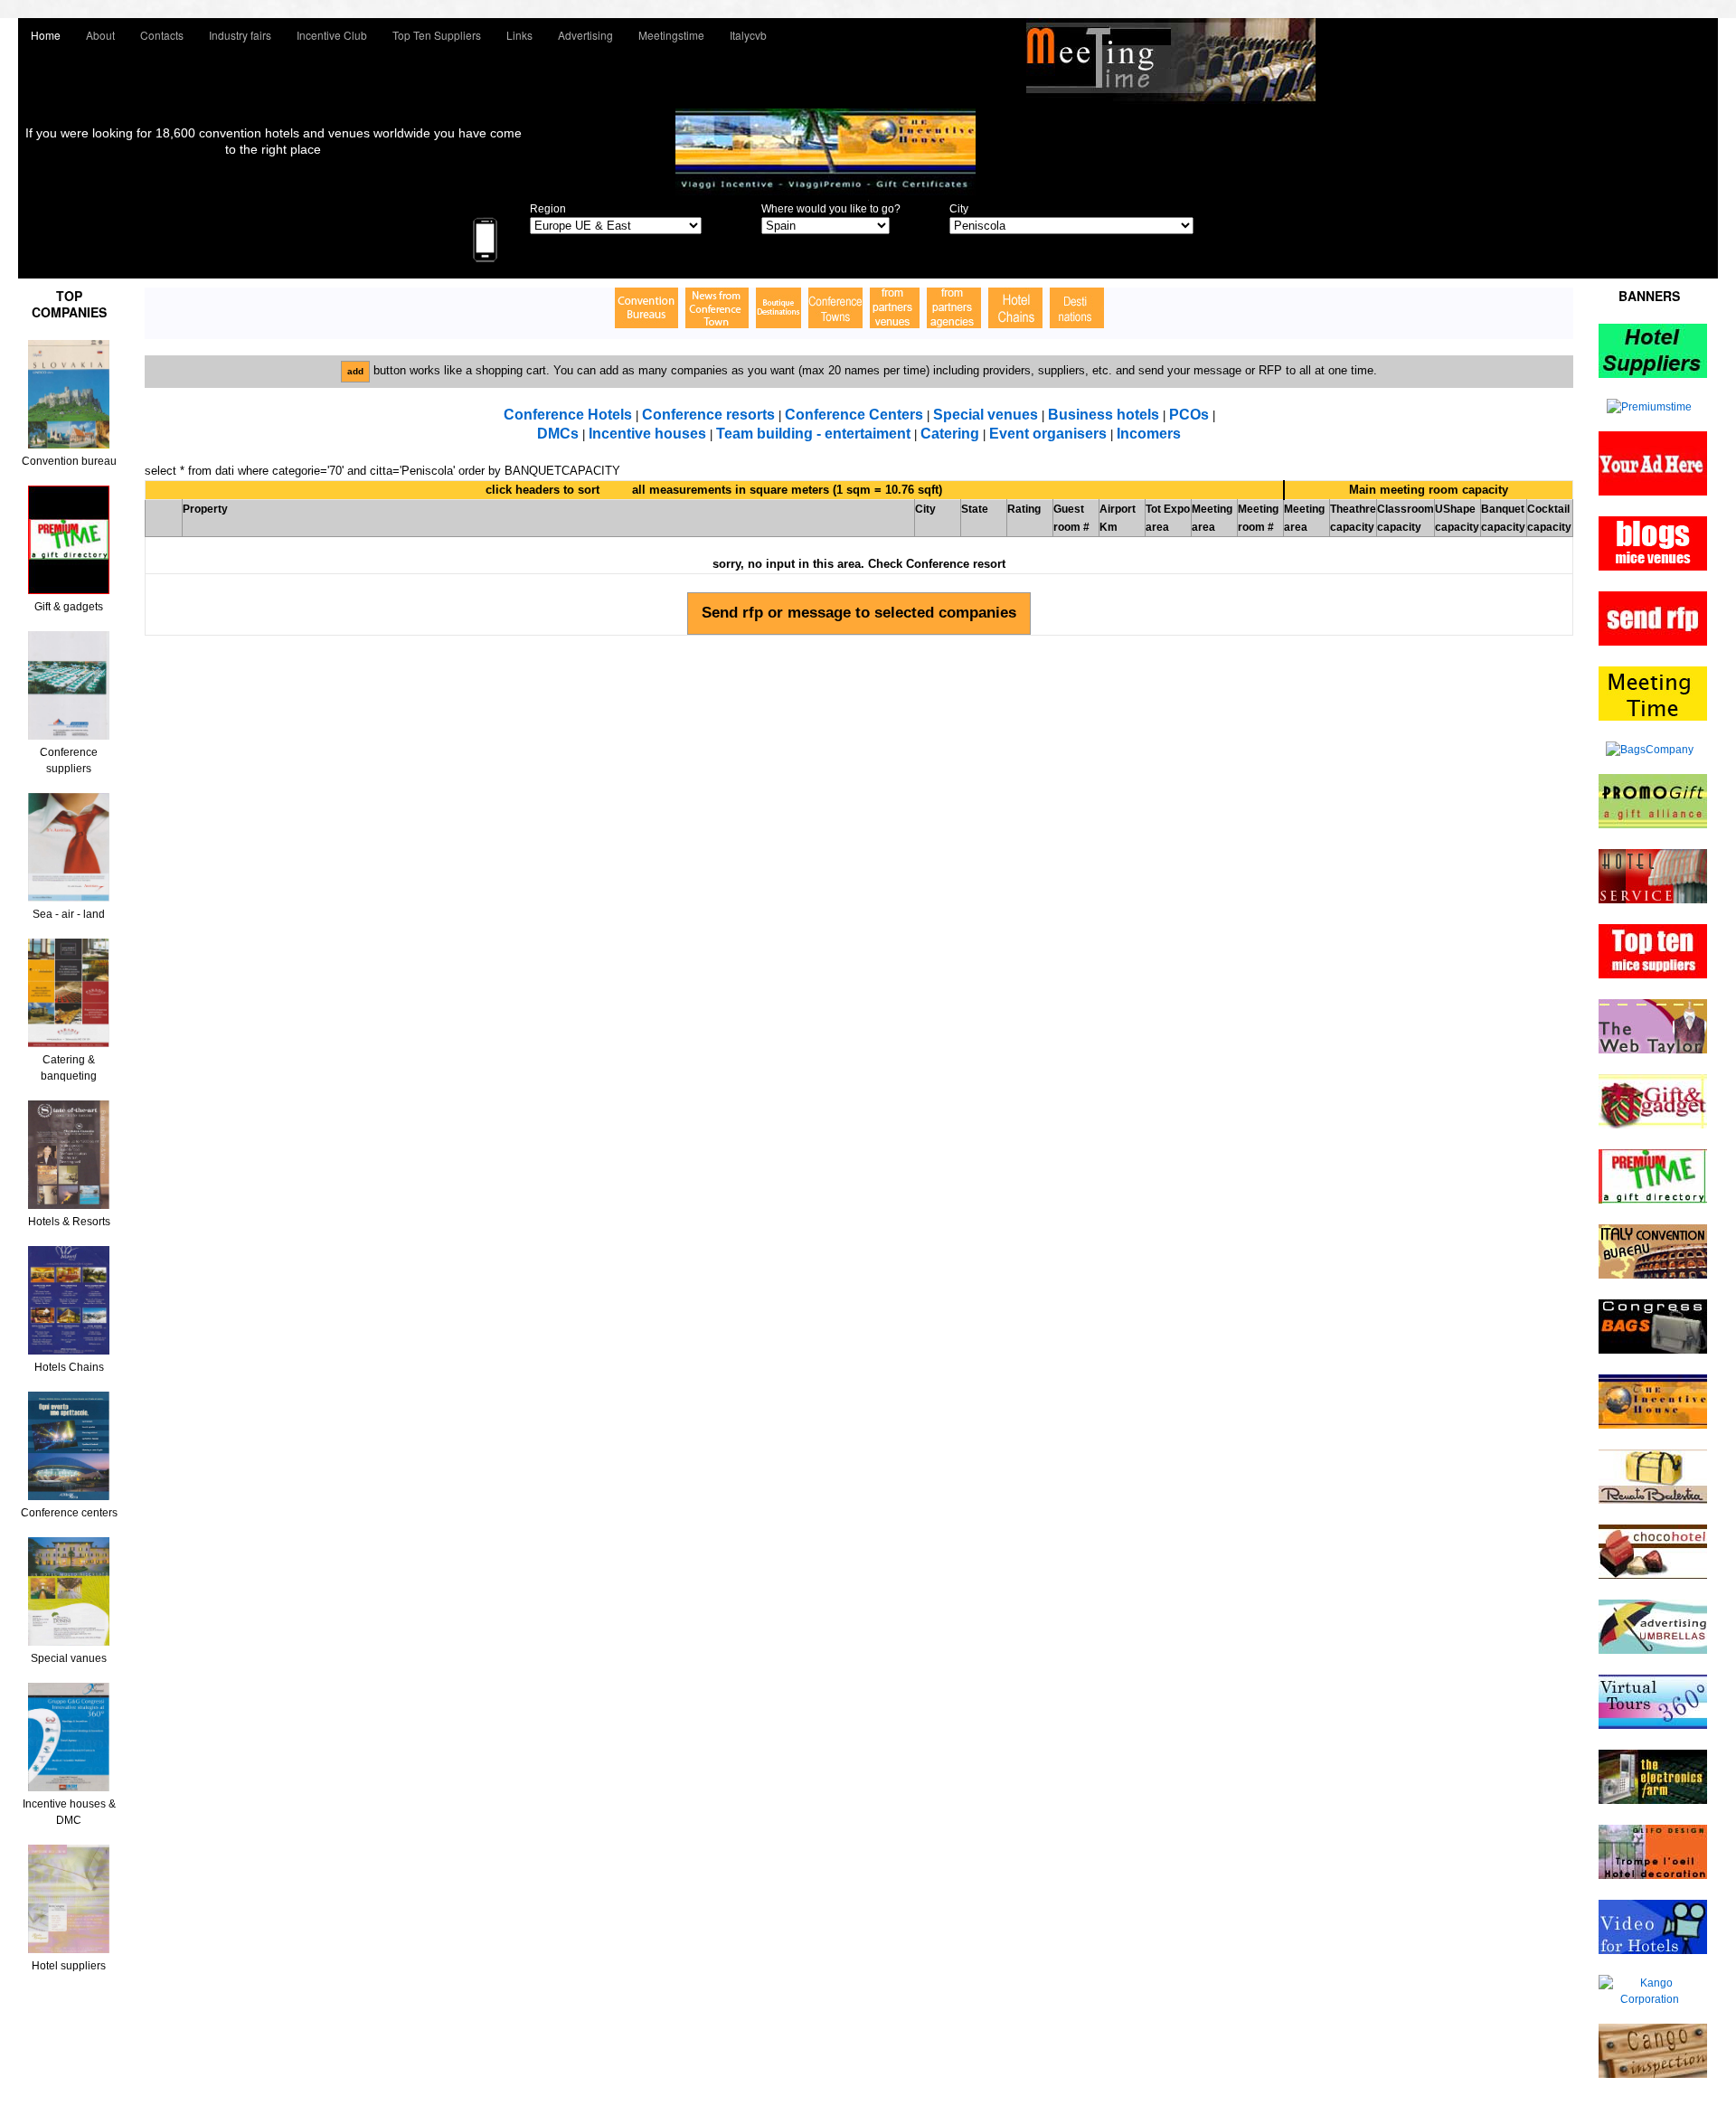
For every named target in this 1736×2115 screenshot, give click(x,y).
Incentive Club (332, 35)
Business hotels (1104, 415)
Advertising (585, 35)
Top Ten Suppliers (437, 35)
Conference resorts (708, 415)
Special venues (986, 415)
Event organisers (1048, 434)
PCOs (1189, 415)
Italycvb (748, 35)
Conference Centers (854, 415)
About (100, 35)
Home (46, 35)
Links (519, 35)
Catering (950, 434)
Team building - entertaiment (813, 434)
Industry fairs (240, 35)
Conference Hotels (568, 415)
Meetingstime (671, 35)
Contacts (162, 35)
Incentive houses (649, 434)
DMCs (558, 434)
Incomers (1149, 434)
